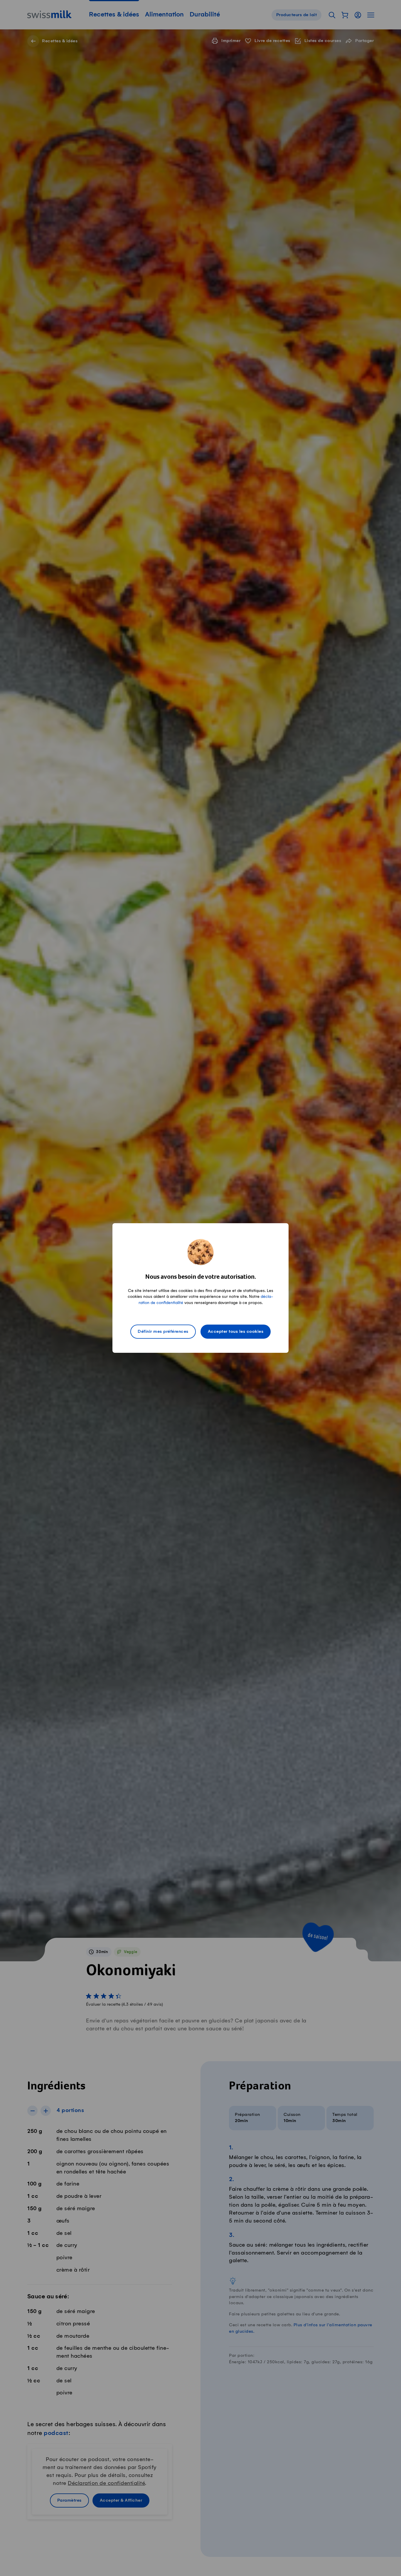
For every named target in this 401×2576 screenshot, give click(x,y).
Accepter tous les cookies (236, 1332)
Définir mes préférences (163, 1332)
